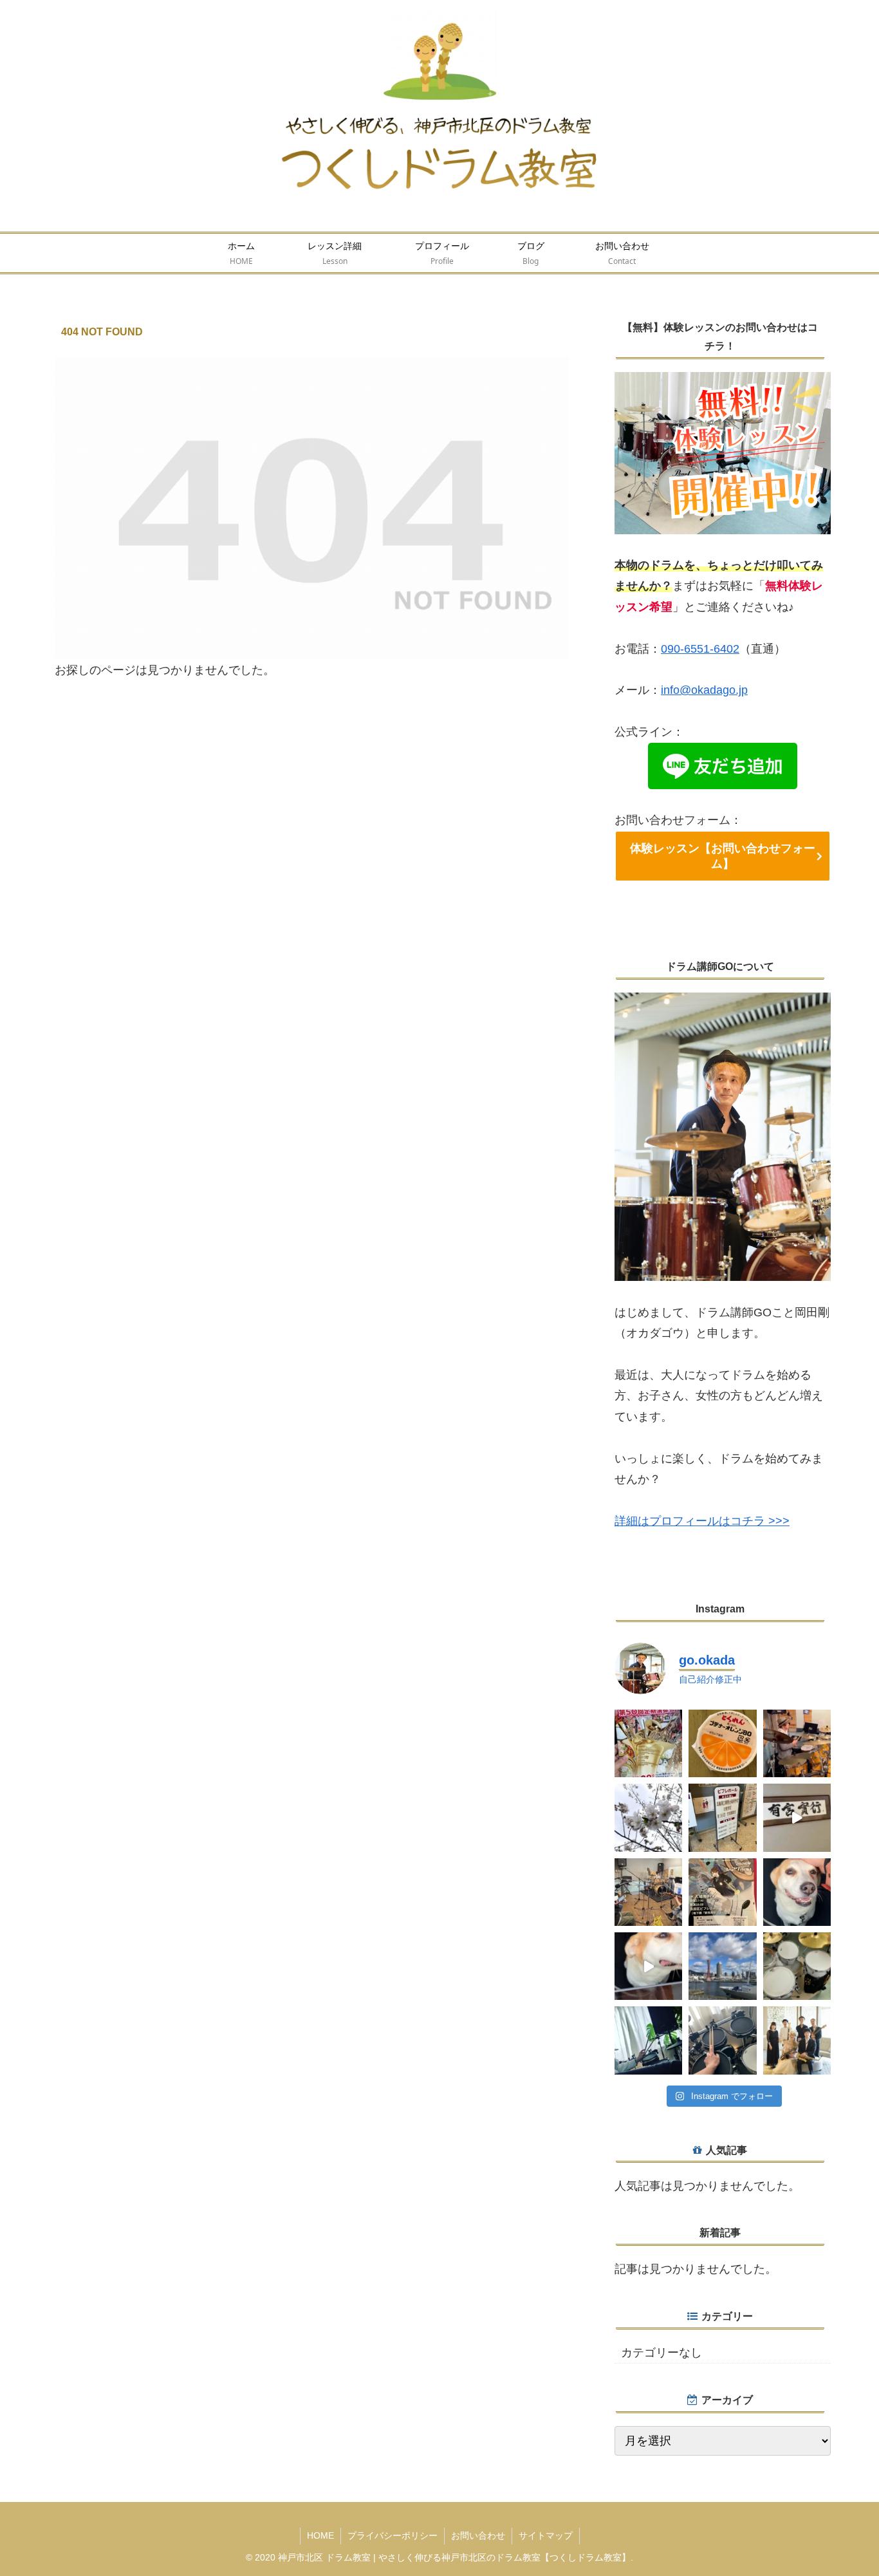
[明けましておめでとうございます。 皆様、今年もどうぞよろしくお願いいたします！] (722, 1966)
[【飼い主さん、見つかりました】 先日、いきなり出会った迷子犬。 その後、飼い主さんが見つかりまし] (797, 1892)
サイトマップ (546, 2535)
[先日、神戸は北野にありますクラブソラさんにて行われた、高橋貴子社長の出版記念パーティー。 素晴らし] (797, 2040)
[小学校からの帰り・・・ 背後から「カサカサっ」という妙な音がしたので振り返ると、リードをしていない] (648, 1966)
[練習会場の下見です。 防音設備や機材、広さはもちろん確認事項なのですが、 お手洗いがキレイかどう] (797, 1966)
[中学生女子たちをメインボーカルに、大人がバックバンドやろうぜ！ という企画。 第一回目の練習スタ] (648, 1892)
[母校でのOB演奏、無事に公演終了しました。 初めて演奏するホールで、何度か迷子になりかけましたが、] (722, 1817)
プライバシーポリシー (393, 2535)
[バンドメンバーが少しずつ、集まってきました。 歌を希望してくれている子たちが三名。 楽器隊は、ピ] (648, 2040)
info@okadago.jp (704, 690)
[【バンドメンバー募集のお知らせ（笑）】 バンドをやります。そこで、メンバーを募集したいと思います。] (722, 2040)
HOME (320, 2535)
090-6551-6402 (700, 649)
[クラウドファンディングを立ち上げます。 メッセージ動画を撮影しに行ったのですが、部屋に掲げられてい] (797, 1817)
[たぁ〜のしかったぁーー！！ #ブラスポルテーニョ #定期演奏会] (648, 1743)
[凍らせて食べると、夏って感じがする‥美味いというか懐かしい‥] (722, 1743)
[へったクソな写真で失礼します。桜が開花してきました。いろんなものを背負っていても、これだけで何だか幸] (648, 1817)
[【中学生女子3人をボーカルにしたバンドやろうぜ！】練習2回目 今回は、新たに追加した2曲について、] (797, 1743)
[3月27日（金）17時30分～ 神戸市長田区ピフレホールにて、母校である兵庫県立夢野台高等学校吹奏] (722, 1892)
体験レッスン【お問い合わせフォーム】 (723, 856)
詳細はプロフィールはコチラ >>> (702, 1521)
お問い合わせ (478, 2535)
